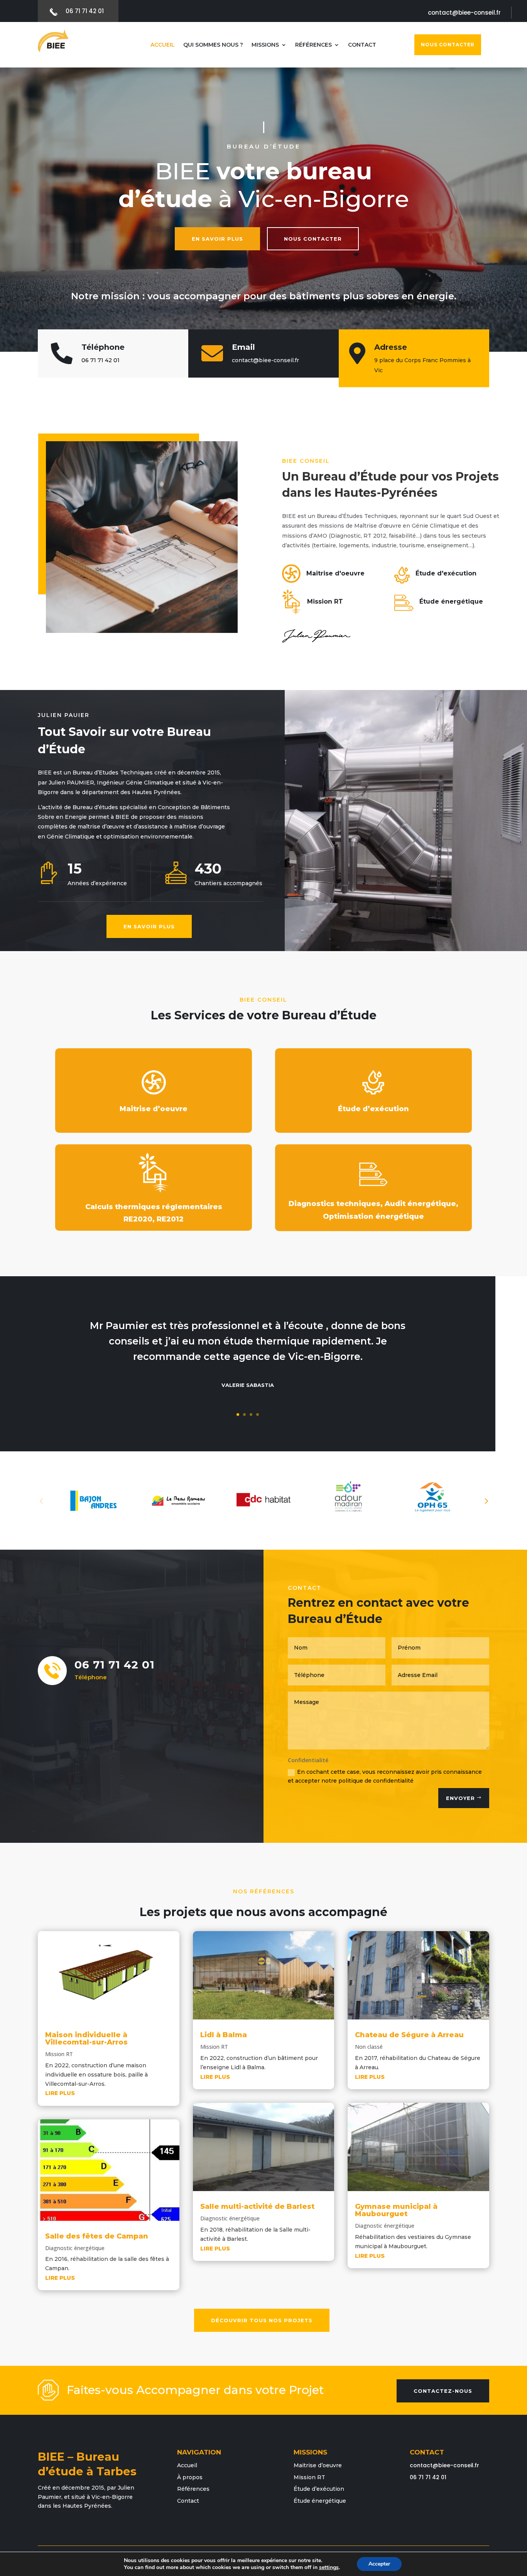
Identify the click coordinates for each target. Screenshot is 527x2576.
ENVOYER (460, 1798)
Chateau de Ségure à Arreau (409, 2035)
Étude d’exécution (319, 2489)
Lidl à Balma (224, 2035)
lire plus (60, 2093)
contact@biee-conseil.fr (444, 2465)
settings (329, 2568)
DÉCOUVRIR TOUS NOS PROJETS (262, 2320)
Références (313, 45)
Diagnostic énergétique (75, 2248)
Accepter (379, 2564)
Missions (265, 45)
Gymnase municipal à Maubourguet (396, 2210)
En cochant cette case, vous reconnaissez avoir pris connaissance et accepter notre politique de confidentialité (385, 1776)
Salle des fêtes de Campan (97, 2236)
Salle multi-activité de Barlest (257, 2207)
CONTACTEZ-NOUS (443, 2391)
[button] (486, 1501)
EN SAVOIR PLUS (217, 239)
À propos (190, 2477)
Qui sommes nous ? (213, 45)
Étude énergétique (320, 2501)
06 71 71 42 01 (101, 360)
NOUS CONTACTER (448, 45)
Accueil (163, 45)
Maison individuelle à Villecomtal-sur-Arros (86, 2039)
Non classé (369, 2047)
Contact (362, 45)
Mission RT (59, 2054)
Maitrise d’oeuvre (318, 2465)
